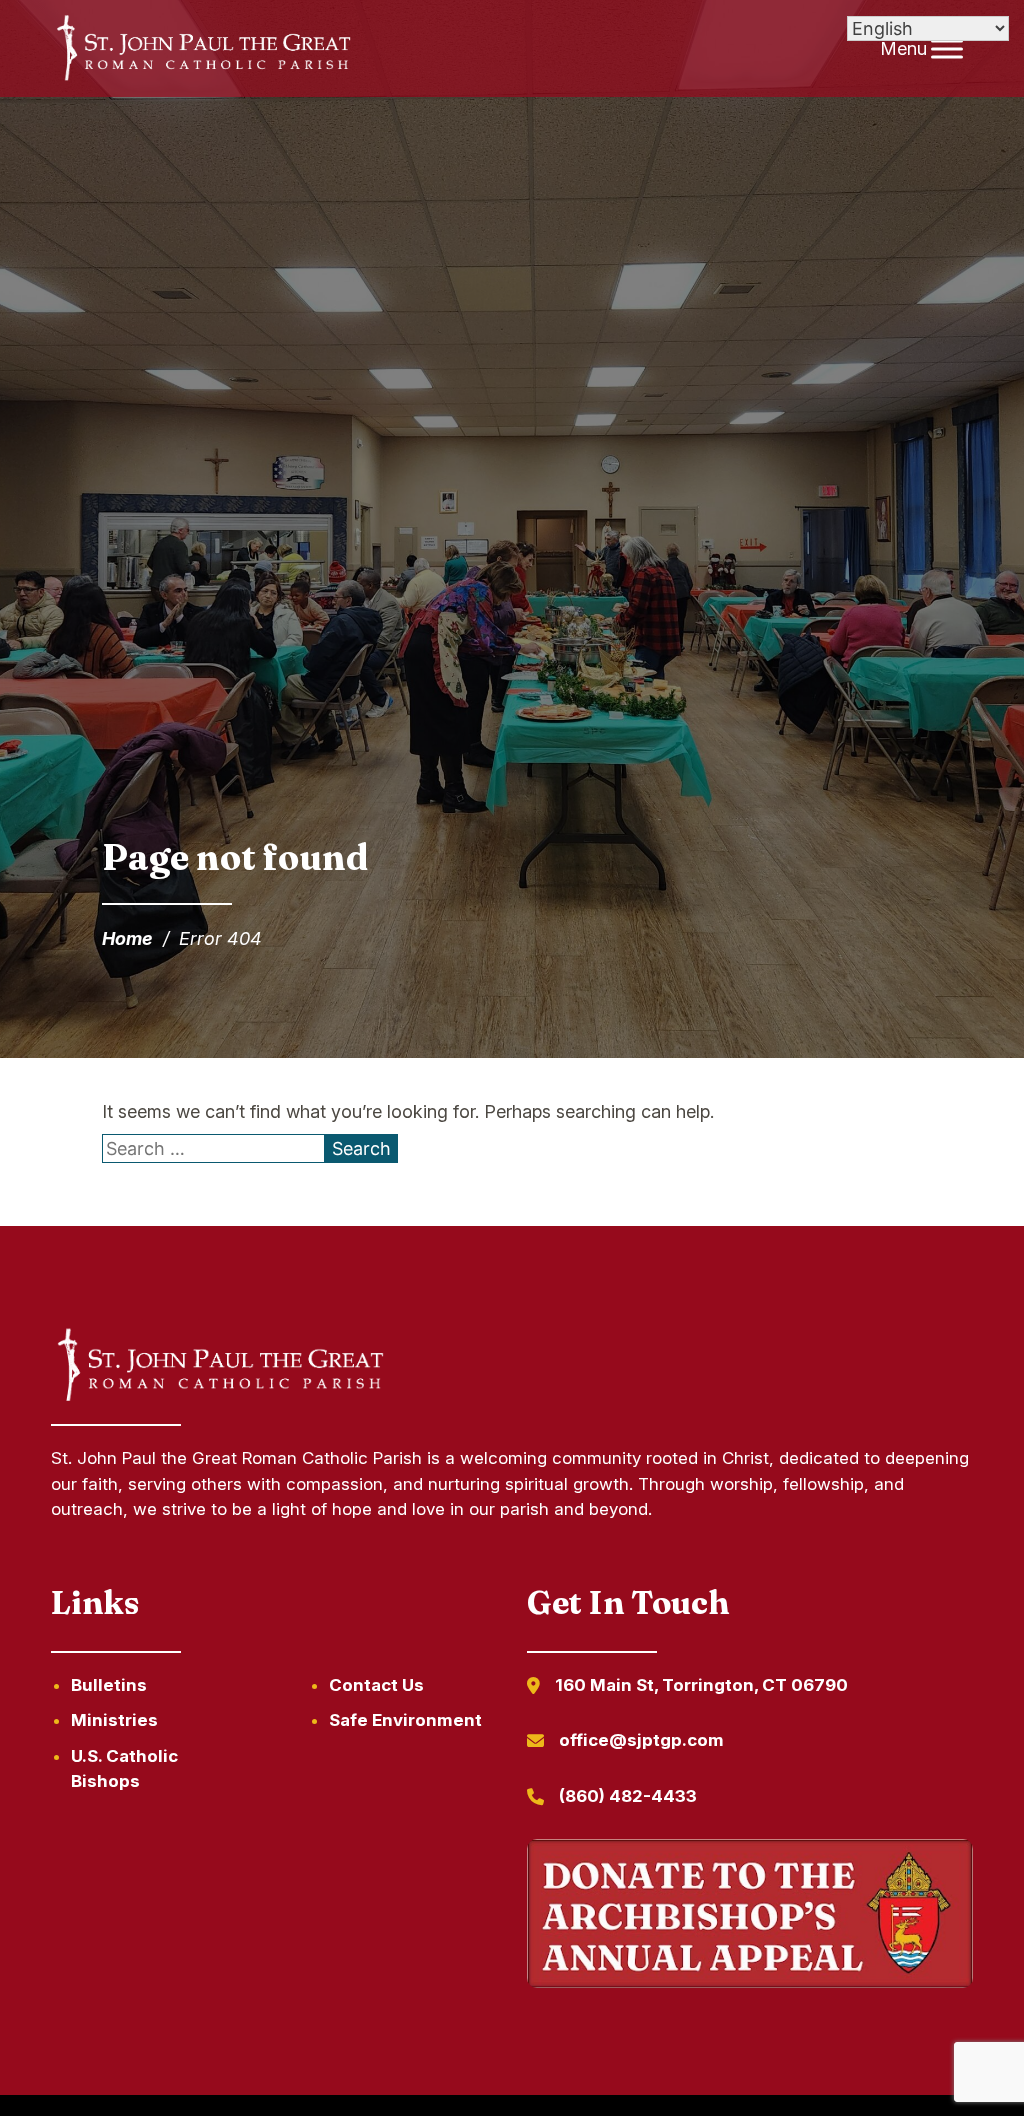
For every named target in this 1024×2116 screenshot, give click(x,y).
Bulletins (109, 1685)
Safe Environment (405, 1720)
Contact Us (376, 1685)
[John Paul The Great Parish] (201, 49)
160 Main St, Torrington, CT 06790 (701, 1685)
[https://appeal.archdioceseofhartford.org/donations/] (750, 1917)
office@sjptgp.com (641, 1740)
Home (127, 938)
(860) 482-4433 (628, 1796)
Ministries (114, 1720)
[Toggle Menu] (947, 48)
